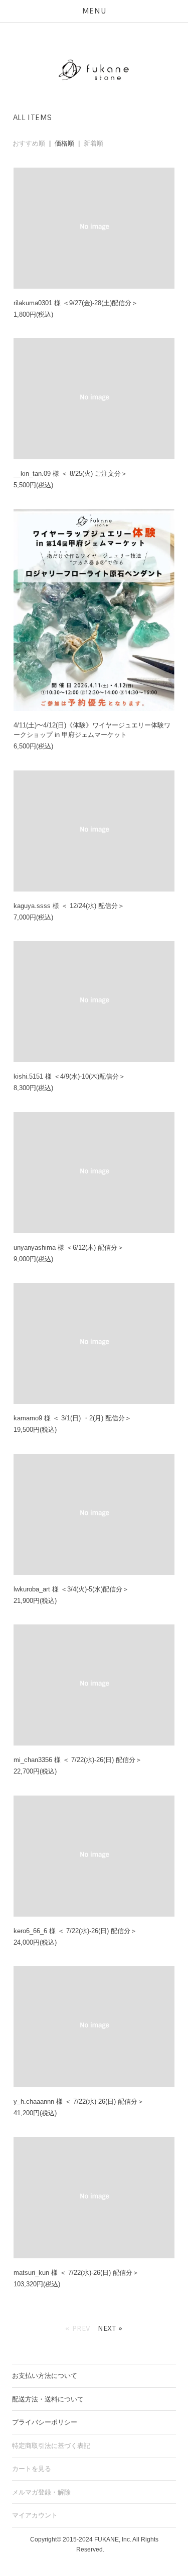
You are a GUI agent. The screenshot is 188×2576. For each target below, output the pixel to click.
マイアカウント (35, 2515)
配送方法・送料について (48, 2399)
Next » (110, 2328)
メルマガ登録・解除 (41, 2492)
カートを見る (32, 2469)
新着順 (93, 143)
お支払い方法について (45, 2376)
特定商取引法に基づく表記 (51, 2446)
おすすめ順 (29, 143)
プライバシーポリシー (45, 2422)
